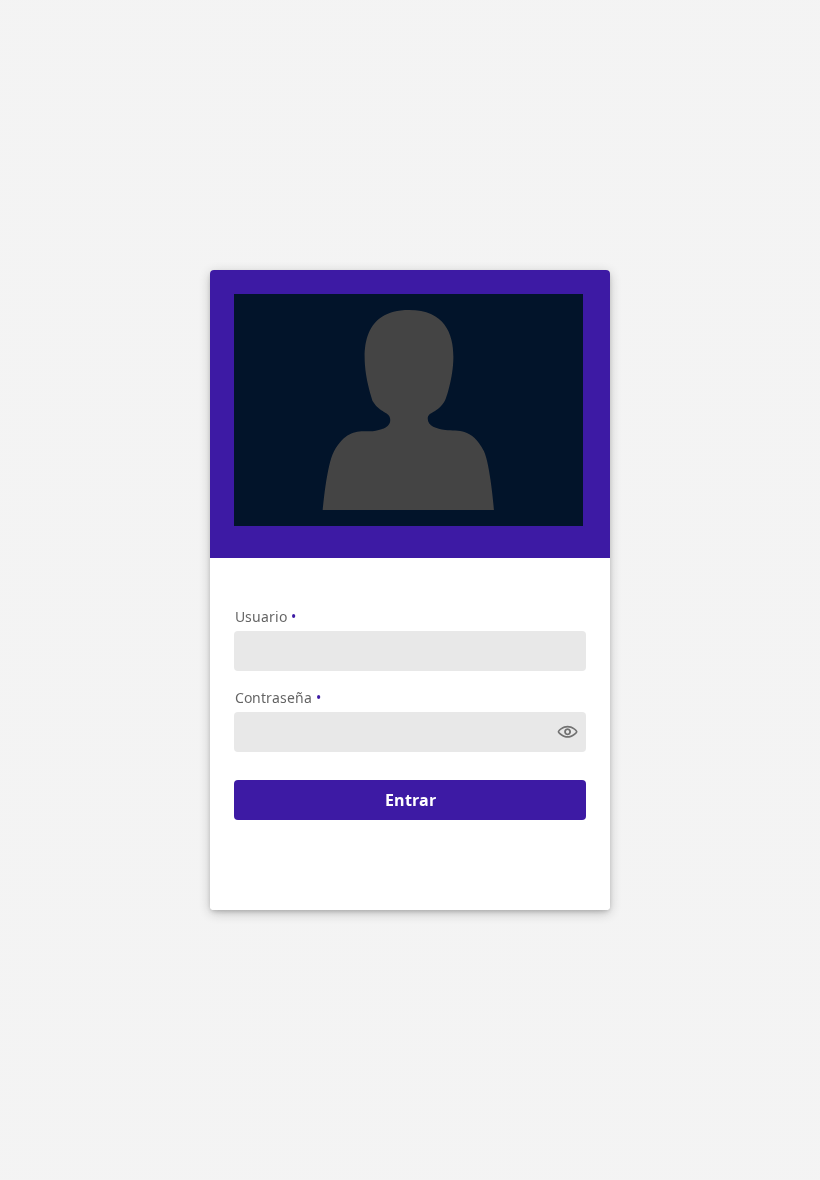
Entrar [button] (410, 800)
